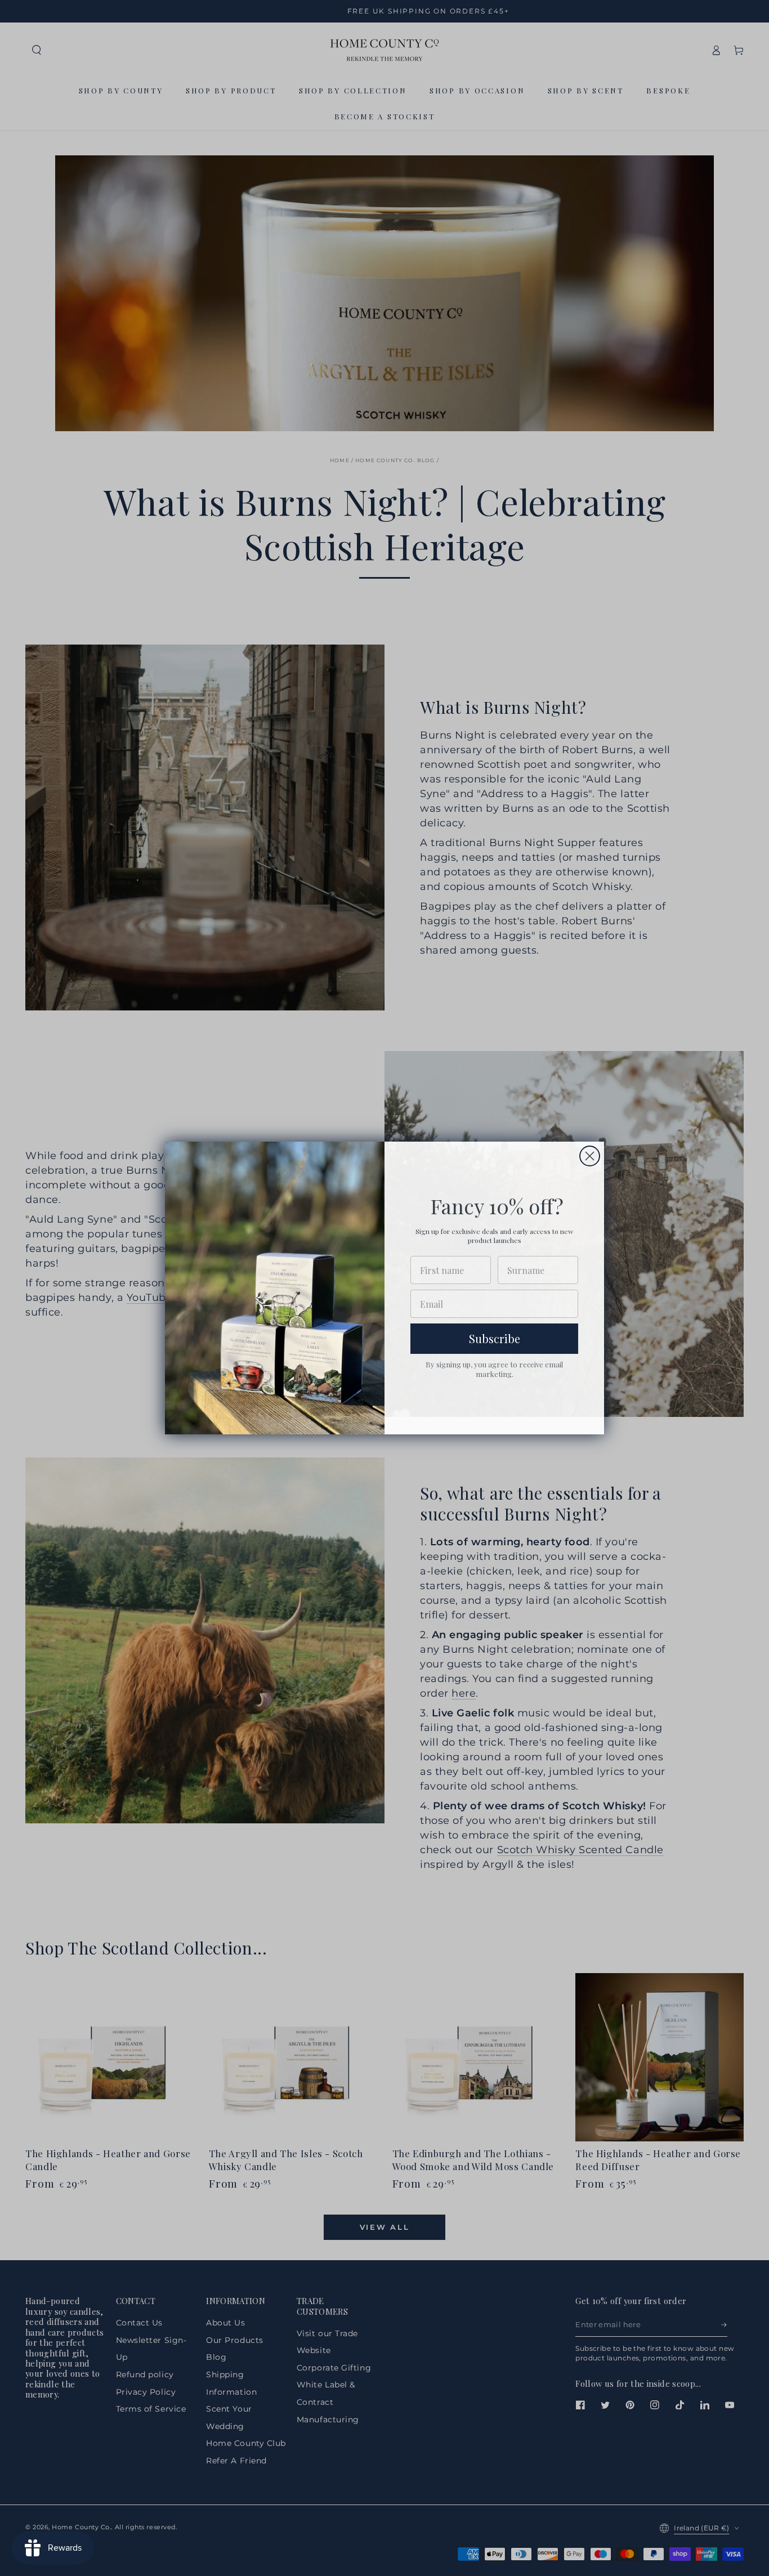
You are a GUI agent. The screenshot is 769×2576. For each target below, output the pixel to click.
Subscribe (495, 1338)
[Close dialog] (590, 1156)
